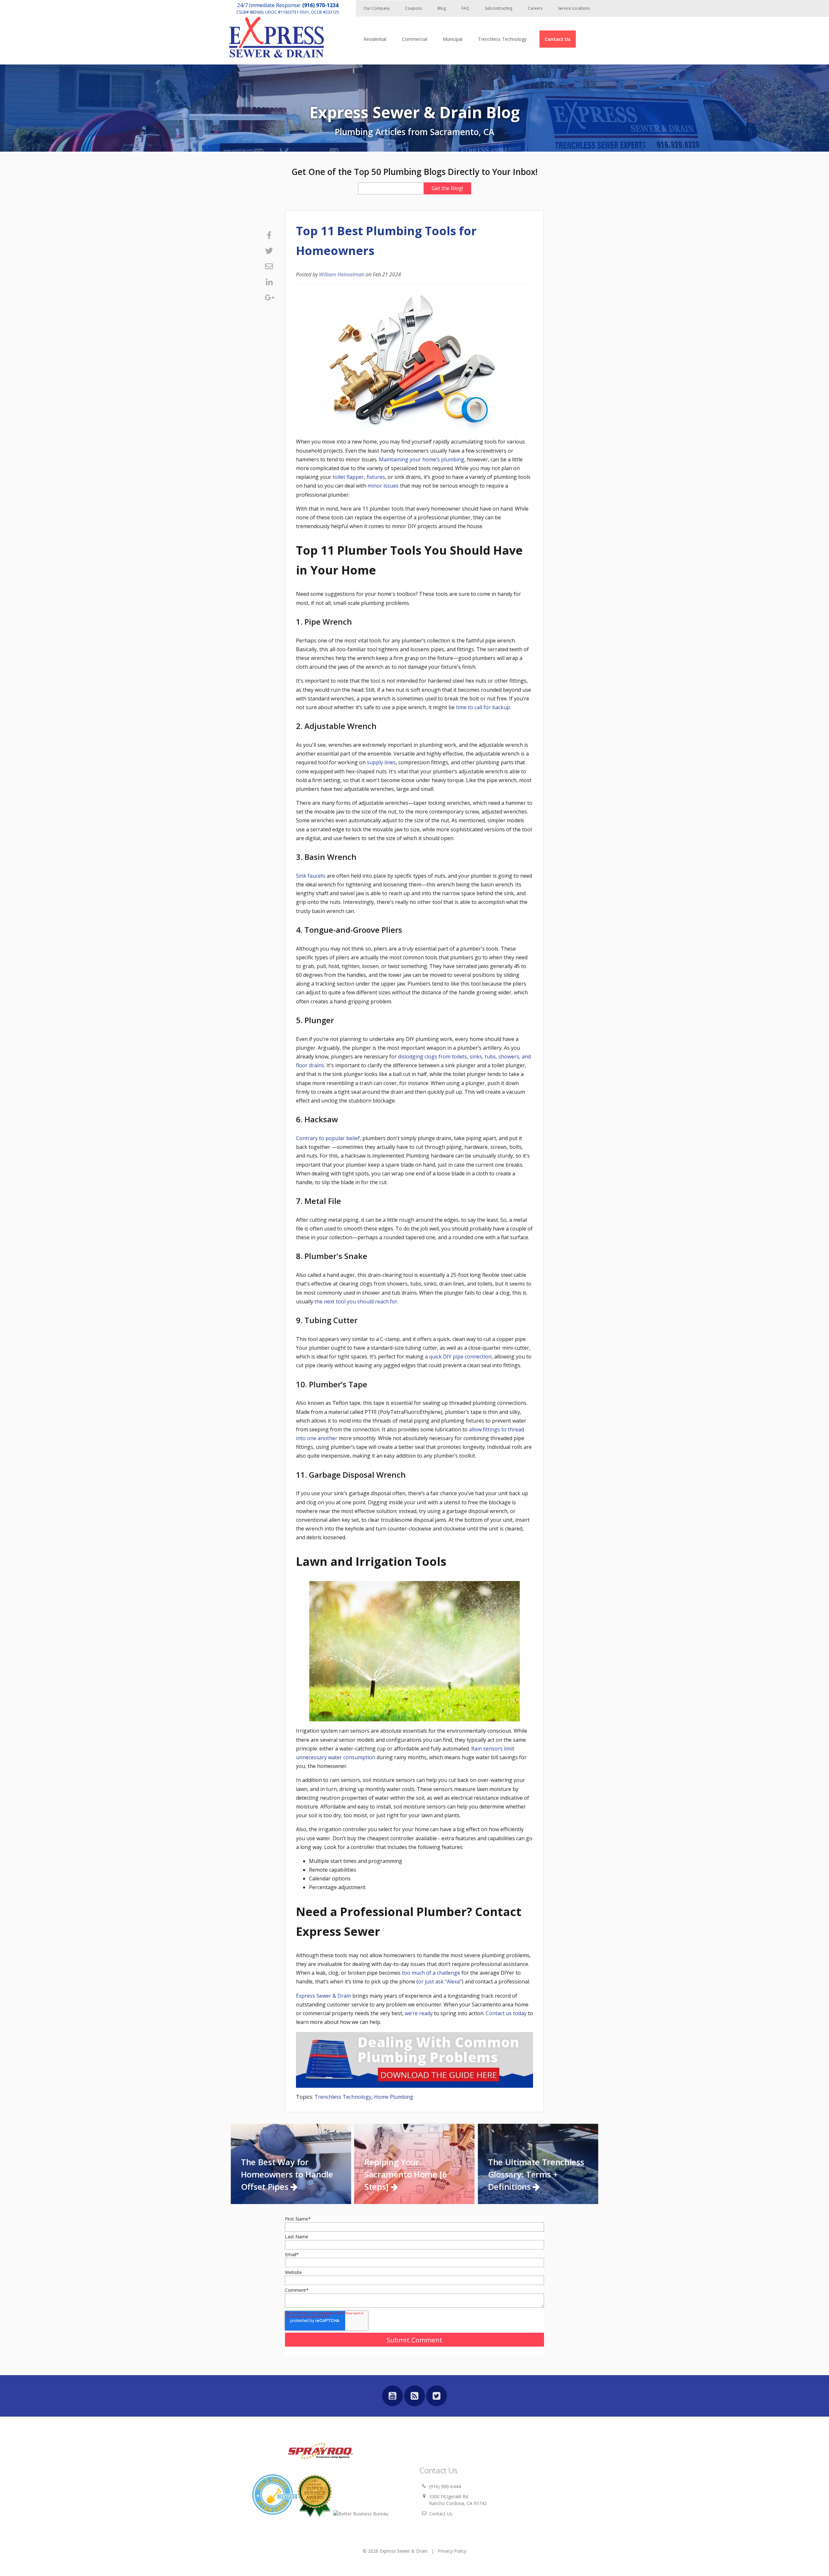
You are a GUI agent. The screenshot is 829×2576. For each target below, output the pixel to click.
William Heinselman (342, 274)
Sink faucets (311, 876)
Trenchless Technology (343, 2097)
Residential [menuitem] (375, 39)
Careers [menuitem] (535, 8)
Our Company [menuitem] (377, 8)
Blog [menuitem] (442, 8)
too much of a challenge (431, 1973)
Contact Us (441, 2514)
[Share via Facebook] (269, 235)
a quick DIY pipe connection (458, 1357)
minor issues (383, 486)
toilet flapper (348, 477)
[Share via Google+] (269, 297)
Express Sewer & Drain (324, 1996)
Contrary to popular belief (328, 1138)
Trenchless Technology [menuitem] (502, 39)
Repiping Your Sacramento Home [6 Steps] (406, 2175)
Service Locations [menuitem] (574, 8)
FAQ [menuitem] (465, 8)
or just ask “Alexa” (440, 1981)
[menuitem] (558, 39)
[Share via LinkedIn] (269, 282)
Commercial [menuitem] (414, 39)
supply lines (381, 762)
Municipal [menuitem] (453, 39)
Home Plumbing (394, 2097)
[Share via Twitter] (269, 251)
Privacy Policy (452, 2551)
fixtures (376, 477)
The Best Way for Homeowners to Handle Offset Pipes (287, 2175)
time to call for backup (483, 707)
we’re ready (419, 2013)
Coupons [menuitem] (414, 8)
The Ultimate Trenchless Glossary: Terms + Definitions (536, 2175)
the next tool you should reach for (356, 1301)
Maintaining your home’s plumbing (422, 459)
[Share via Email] (269, 266)
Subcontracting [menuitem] (499, 8)
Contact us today (506, 2013)
